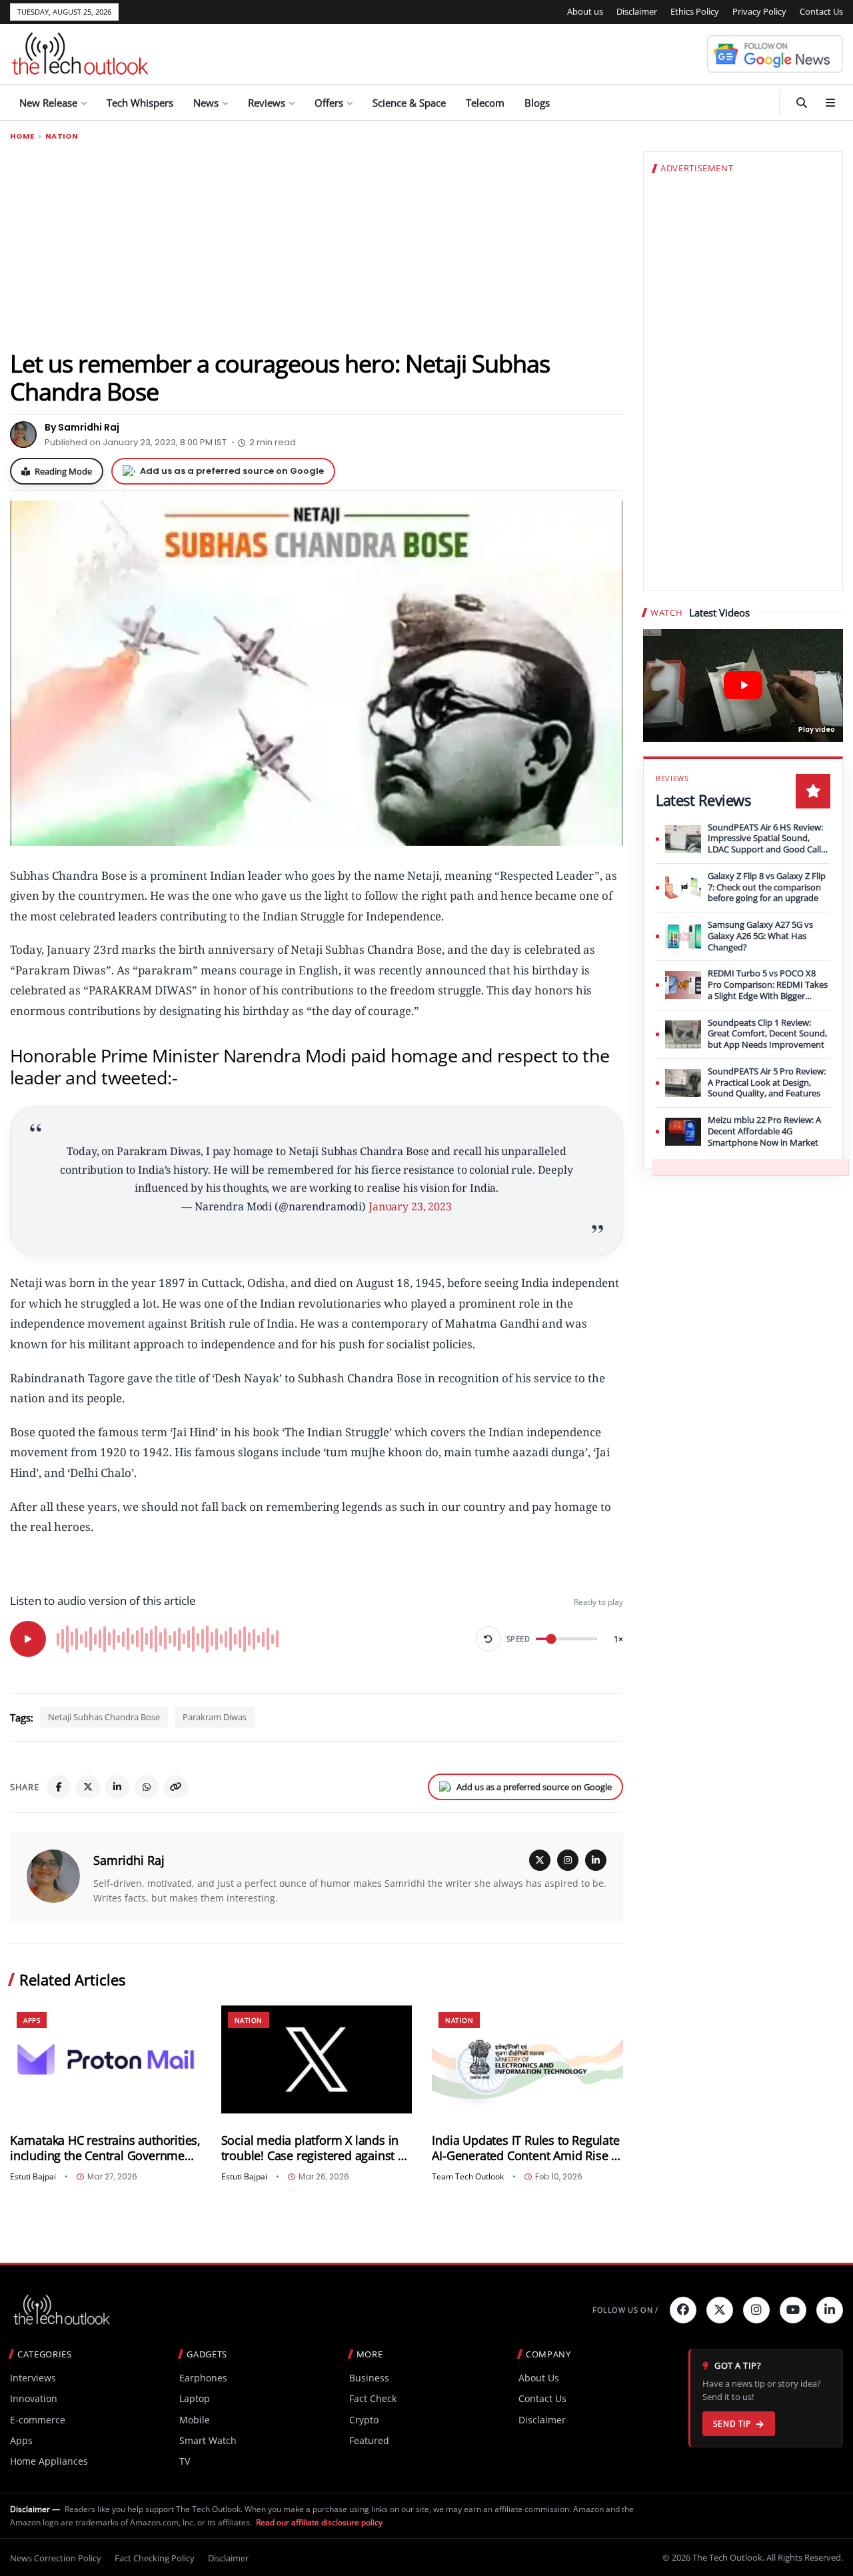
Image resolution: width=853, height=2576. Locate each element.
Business (369, 2378)
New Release (48, 103)
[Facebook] (59, 1787)
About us (585, 11)
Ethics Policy (695, 11)
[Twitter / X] (88, 1787)
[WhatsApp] (147, 1787)
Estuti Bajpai (33, 2177)
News (206, 103)
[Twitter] (720, 2310)
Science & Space (409, 103)
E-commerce (38, 2420)
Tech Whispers (140, 103)
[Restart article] (488, 1639)
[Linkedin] (830, 2310)
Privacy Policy (759, 11)
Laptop (195, 2398)
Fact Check (373, 2398)
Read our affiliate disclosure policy (319, 2522)
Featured (369, 2440)
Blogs (537, 103)
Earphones (203, 2378)
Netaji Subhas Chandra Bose (104, 1717)
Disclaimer (637, 11)
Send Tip (732, 2424)
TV (185, 2461)
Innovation (34, 2398)
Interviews (33, 2378)
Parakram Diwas (215, 1717)
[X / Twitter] (540, 1860)
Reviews (267, 103)
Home (22, 136)
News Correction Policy (56, 2558)
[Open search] (802, 103)
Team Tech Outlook (468, 2177)
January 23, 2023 (410, 1206)
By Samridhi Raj (82, 427)
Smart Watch (208, 2440)
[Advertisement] (317, 245)
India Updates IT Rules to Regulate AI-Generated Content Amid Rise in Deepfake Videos (526, 2148)
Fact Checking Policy (155, 2558)
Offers (329, 103)
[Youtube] (793, 2310)
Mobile (195, 2420)
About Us (539, 2378)
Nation (62, 136)
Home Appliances (49, 2461)
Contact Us (821, 11)
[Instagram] (568, 1860)
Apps (32, 2020)
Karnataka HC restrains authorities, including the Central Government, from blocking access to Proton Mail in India (105, 2148)
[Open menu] (830, 103)
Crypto (364, 2420)
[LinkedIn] (117, 1787)
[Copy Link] (176, 1787)
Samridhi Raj (129, 1860)
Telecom (485, 103)
